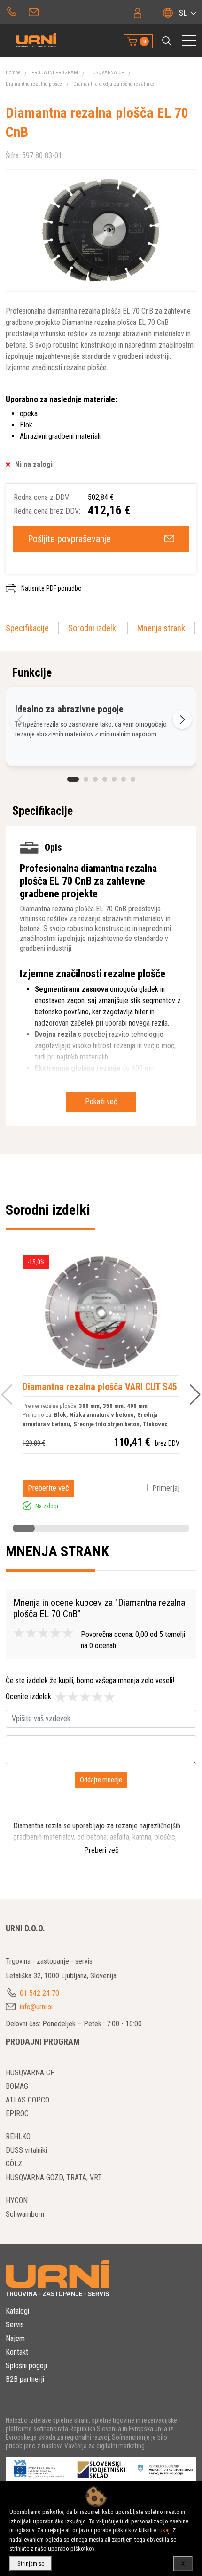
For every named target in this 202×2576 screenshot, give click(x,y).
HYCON (17, 2201)
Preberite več (48, 1488)
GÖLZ (14, 2164)
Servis (15, 2325)
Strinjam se (31, 2564)
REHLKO (18, 2137)
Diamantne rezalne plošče (34, 84)
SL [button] (183, 13)
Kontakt (17, 2352)
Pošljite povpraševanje (69, 539)
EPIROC (17, 2114)
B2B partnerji (25, 2379)
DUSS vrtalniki (26, 2150)
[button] (167, 41)
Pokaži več (101, 1102)
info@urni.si (35, 11)
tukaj (163, 2530)
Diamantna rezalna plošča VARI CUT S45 (100, 1387)
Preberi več (101, 1850)
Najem (15, 2338)
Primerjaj (166, 1488)
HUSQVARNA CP (107, 73)
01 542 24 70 (12, 11)
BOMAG (17, 2086)
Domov (13, 73)
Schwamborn (25, 2214)
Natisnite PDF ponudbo (51, 588)
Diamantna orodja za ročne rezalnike (114, 84)
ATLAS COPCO (27, 2100)
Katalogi (17, 2311)
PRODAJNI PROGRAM (55, 73)
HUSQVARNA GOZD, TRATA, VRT (54, 2177)
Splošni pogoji (26, 2366)
